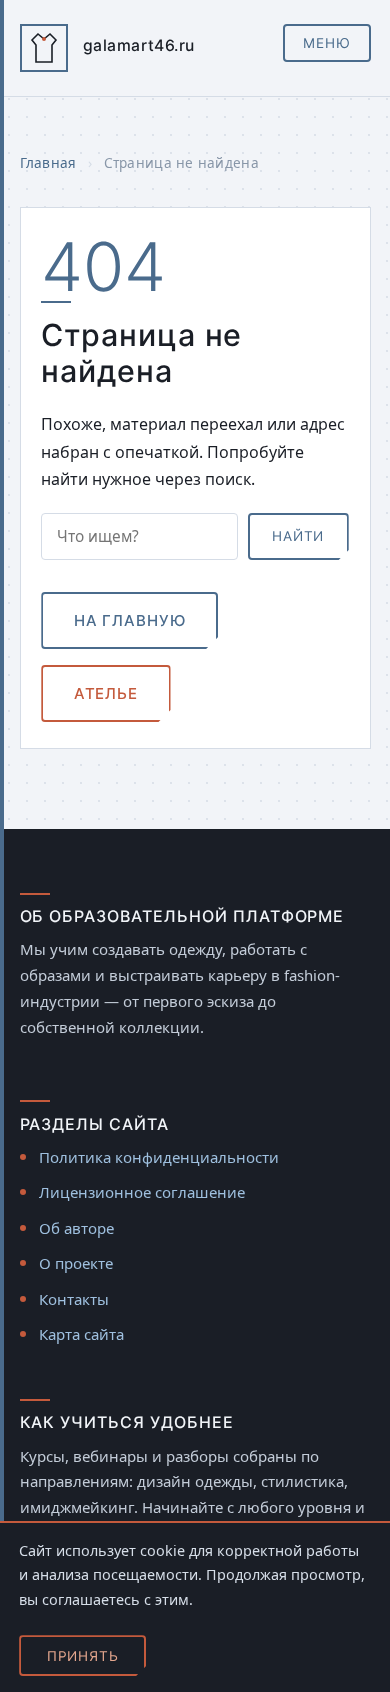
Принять (83, 1656)
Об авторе (76, 1228)
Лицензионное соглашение (142, 1192)
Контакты (74, 1299)
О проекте (76, 1263)
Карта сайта (81, 1334)
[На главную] (44, 48)
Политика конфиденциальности (159, 1157)
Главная (48, 162)
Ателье (106, 693)
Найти (298, 536)
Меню (327, 43)
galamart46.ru (139, 45)
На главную (130, 620)
